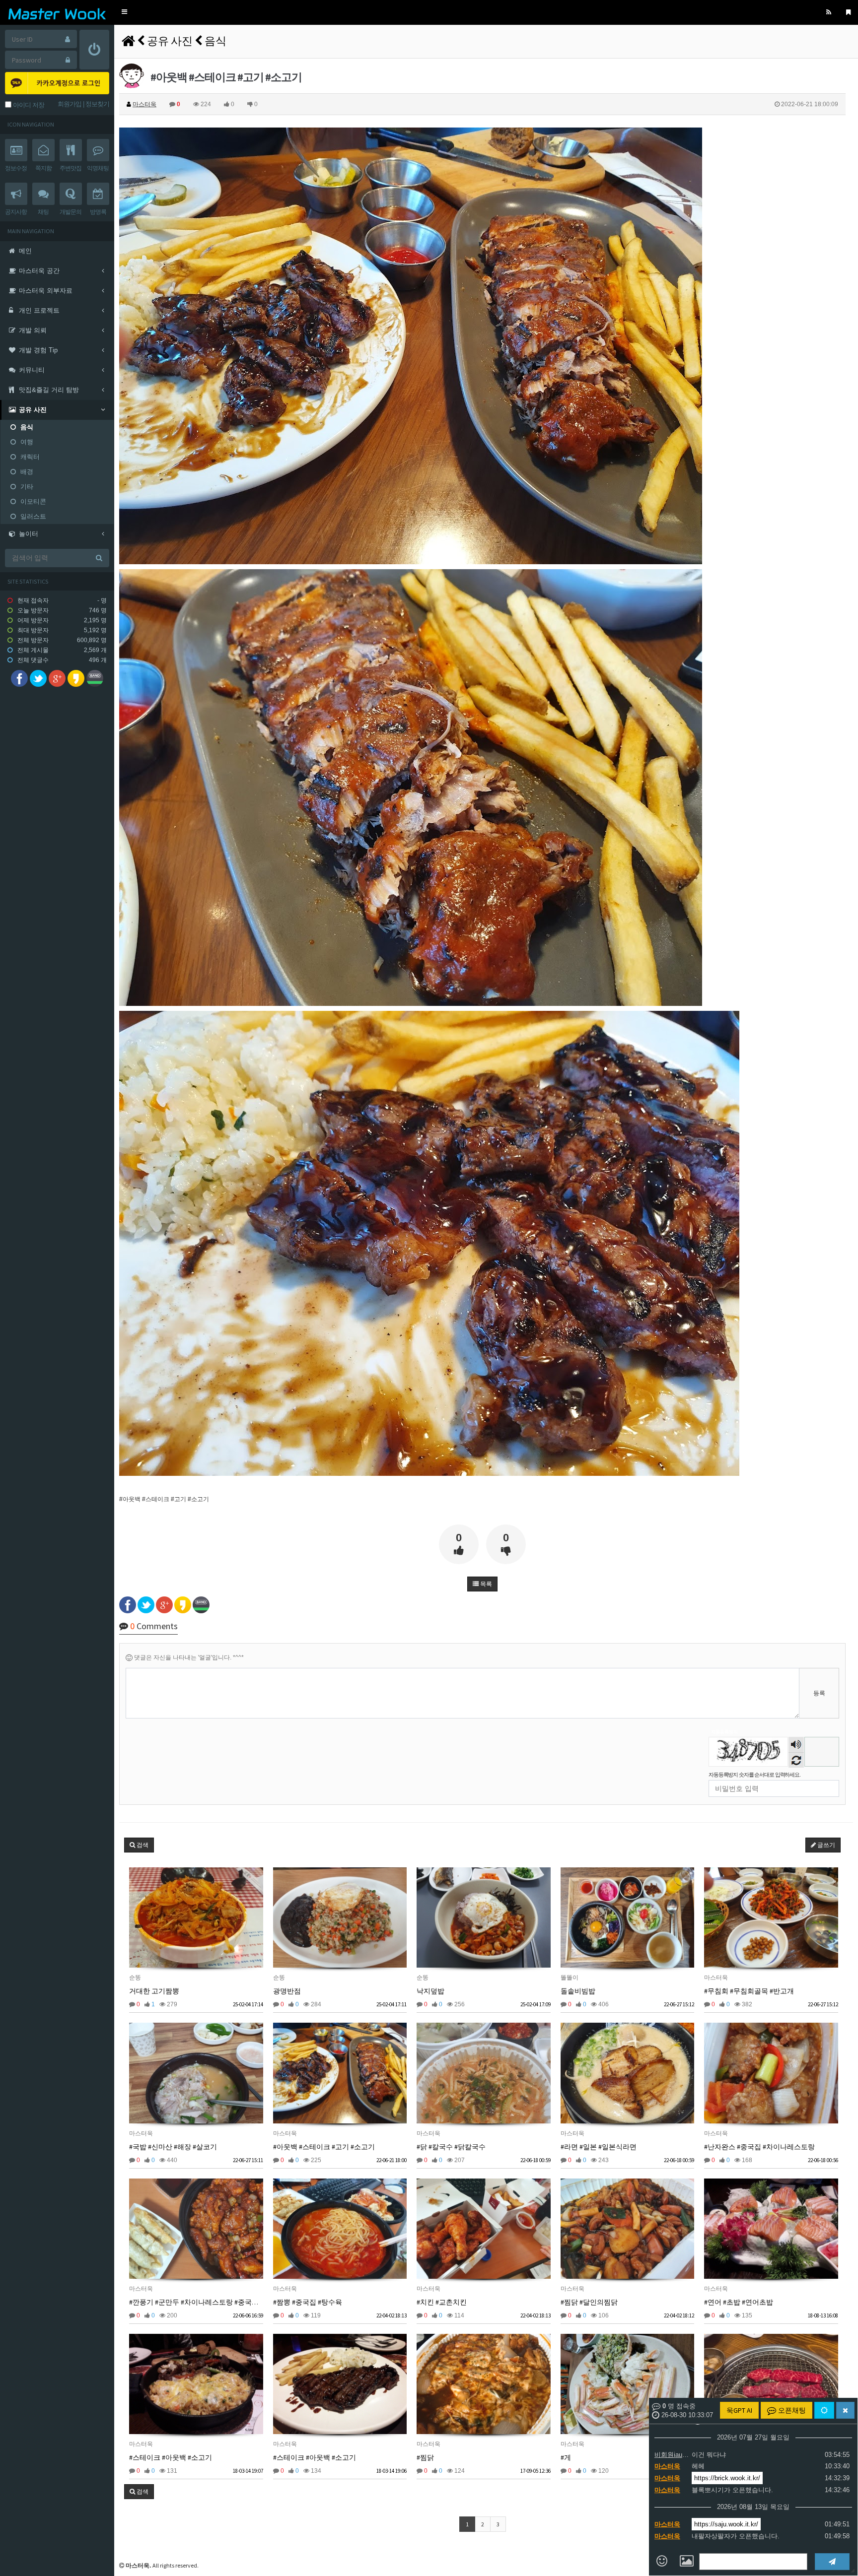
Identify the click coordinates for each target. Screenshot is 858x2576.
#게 (566, 2457)
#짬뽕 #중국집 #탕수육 (308, 2302)
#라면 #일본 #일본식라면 (599, 2147)
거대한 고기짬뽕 (154, 1991)
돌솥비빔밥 (578, 1991)
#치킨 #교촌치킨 (442, 2302)
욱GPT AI (739, 2410)
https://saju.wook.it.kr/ (726, 2524)
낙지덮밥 (430, 1991)
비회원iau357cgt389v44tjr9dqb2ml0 (672, 2455)
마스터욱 (667, 2466)
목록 (485, 1584)
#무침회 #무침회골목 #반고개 (749, 1991)
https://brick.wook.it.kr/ (727, 2478)
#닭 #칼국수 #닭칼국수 (451, 2147)
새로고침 (796, 1760)
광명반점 (287, 1991)
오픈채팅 (791, 2410)
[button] (124, 12)
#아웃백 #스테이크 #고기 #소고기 (324, 2147)
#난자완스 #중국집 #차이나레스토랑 (759, 2147)
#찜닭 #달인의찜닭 (589, 2302)
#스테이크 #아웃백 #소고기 (171, 2457)
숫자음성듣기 (796, 1746)
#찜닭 (425, 2457)
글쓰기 (825, 1845)
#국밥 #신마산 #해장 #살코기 (173, 2147)
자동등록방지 (724, 1732)
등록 (819, 1693)
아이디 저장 (28, 105)
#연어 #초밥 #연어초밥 (739, 2302)
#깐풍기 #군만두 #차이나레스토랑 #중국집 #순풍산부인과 (217, 2302)
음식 (215, 41)
